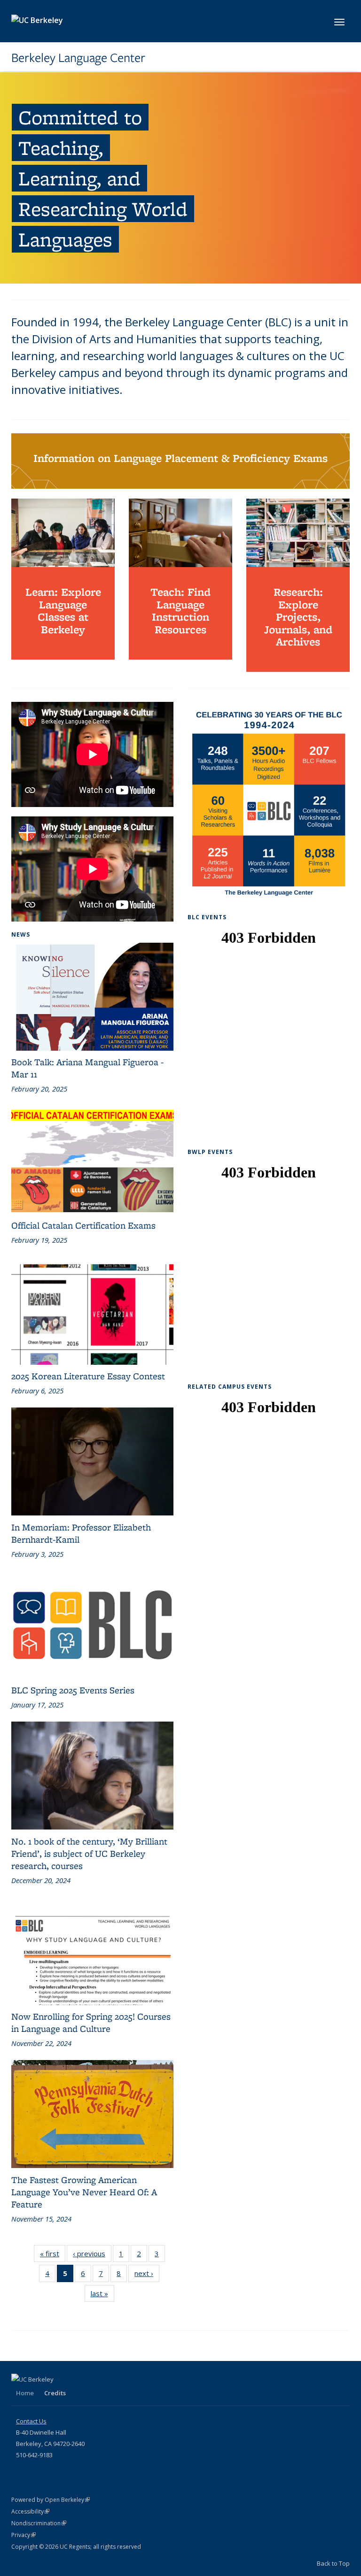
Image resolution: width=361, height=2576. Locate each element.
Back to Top (333, 2563)
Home (25, 2393)
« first (53, 2253)
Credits (55, 2393)
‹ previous (92, 2253)
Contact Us (31, 2421)
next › (147, 2273)
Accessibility (30, 2511)
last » (102, 2293)
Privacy (24, 2535)
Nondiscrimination (39, 2523)
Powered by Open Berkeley (51, 2500)
